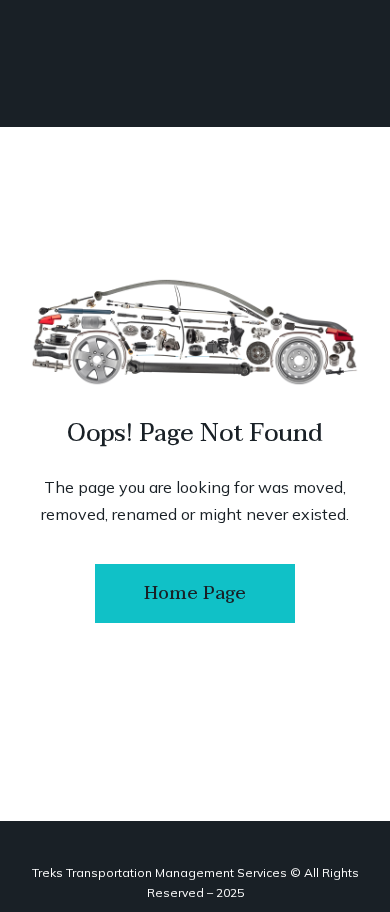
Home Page (195, 593)
